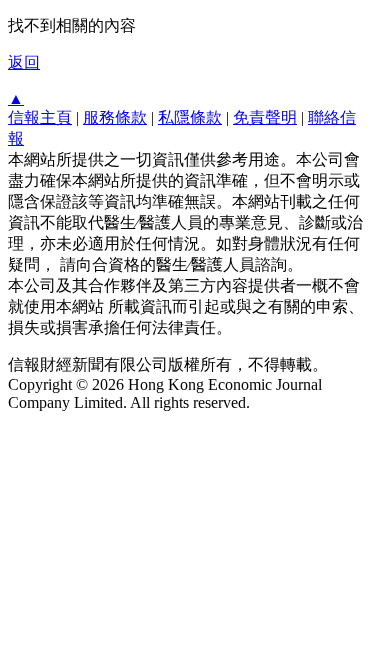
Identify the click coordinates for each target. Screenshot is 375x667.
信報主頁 (40, 117)
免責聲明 (265, 117)
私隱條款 (190, 117)
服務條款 (115, 117)
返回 (24, 62)
